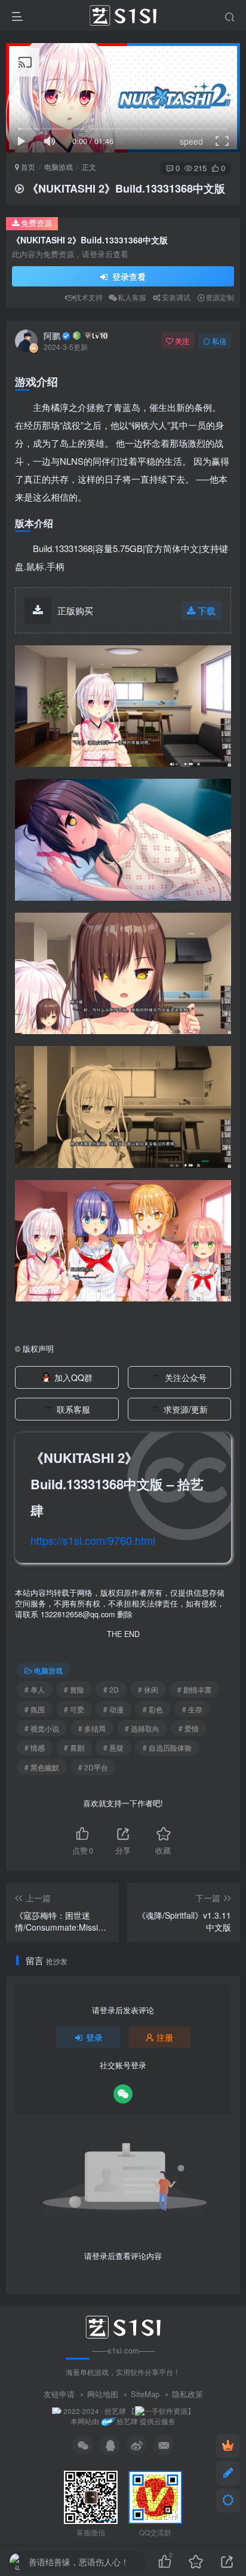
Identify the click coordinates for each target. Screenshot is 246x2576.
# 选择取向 (142, 1728)
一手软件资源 (166, 2411)
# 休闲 (148, 1689)
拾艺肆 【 (120, 2411)
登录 (94, 2037)
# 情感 (35, 1747)
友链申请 (59, 2394)
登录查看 (128, 276)
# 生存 (192, 1709)
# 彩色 (153, 1709)
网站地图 (103, 2394)
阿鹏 (52, 336)
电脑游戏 (59, 167)
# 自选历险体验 (167, 1747)
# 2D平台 (93, 1767)
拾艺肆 (127, 2421)
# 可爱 (74, 1709)
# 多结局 (92, 1728)
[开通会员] (228, 2446)
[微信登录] (123, 2094)
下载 (207, 610)
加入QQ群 (73, 1377)
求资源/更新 (186, 1409)
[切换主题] (228, 2501)
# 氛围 (35, 1709)
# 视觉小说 (42, 1728)
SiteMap (145, 2394)
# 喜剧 (74, 1747)
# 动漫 (113, 1709)
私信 (219, 341)
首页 (27, 167)
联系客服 (73, 1409)
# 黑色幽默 (42, 1767)
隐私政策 (187, 2394)
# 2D (111, 1689)
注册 (165, 2037)
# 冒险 (74, 1689)
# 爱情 (189, 1728)
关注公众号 (186, 1377)
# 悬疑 (113, 1747)
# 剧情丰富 (195, 1689)
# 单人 (35, 1689)
